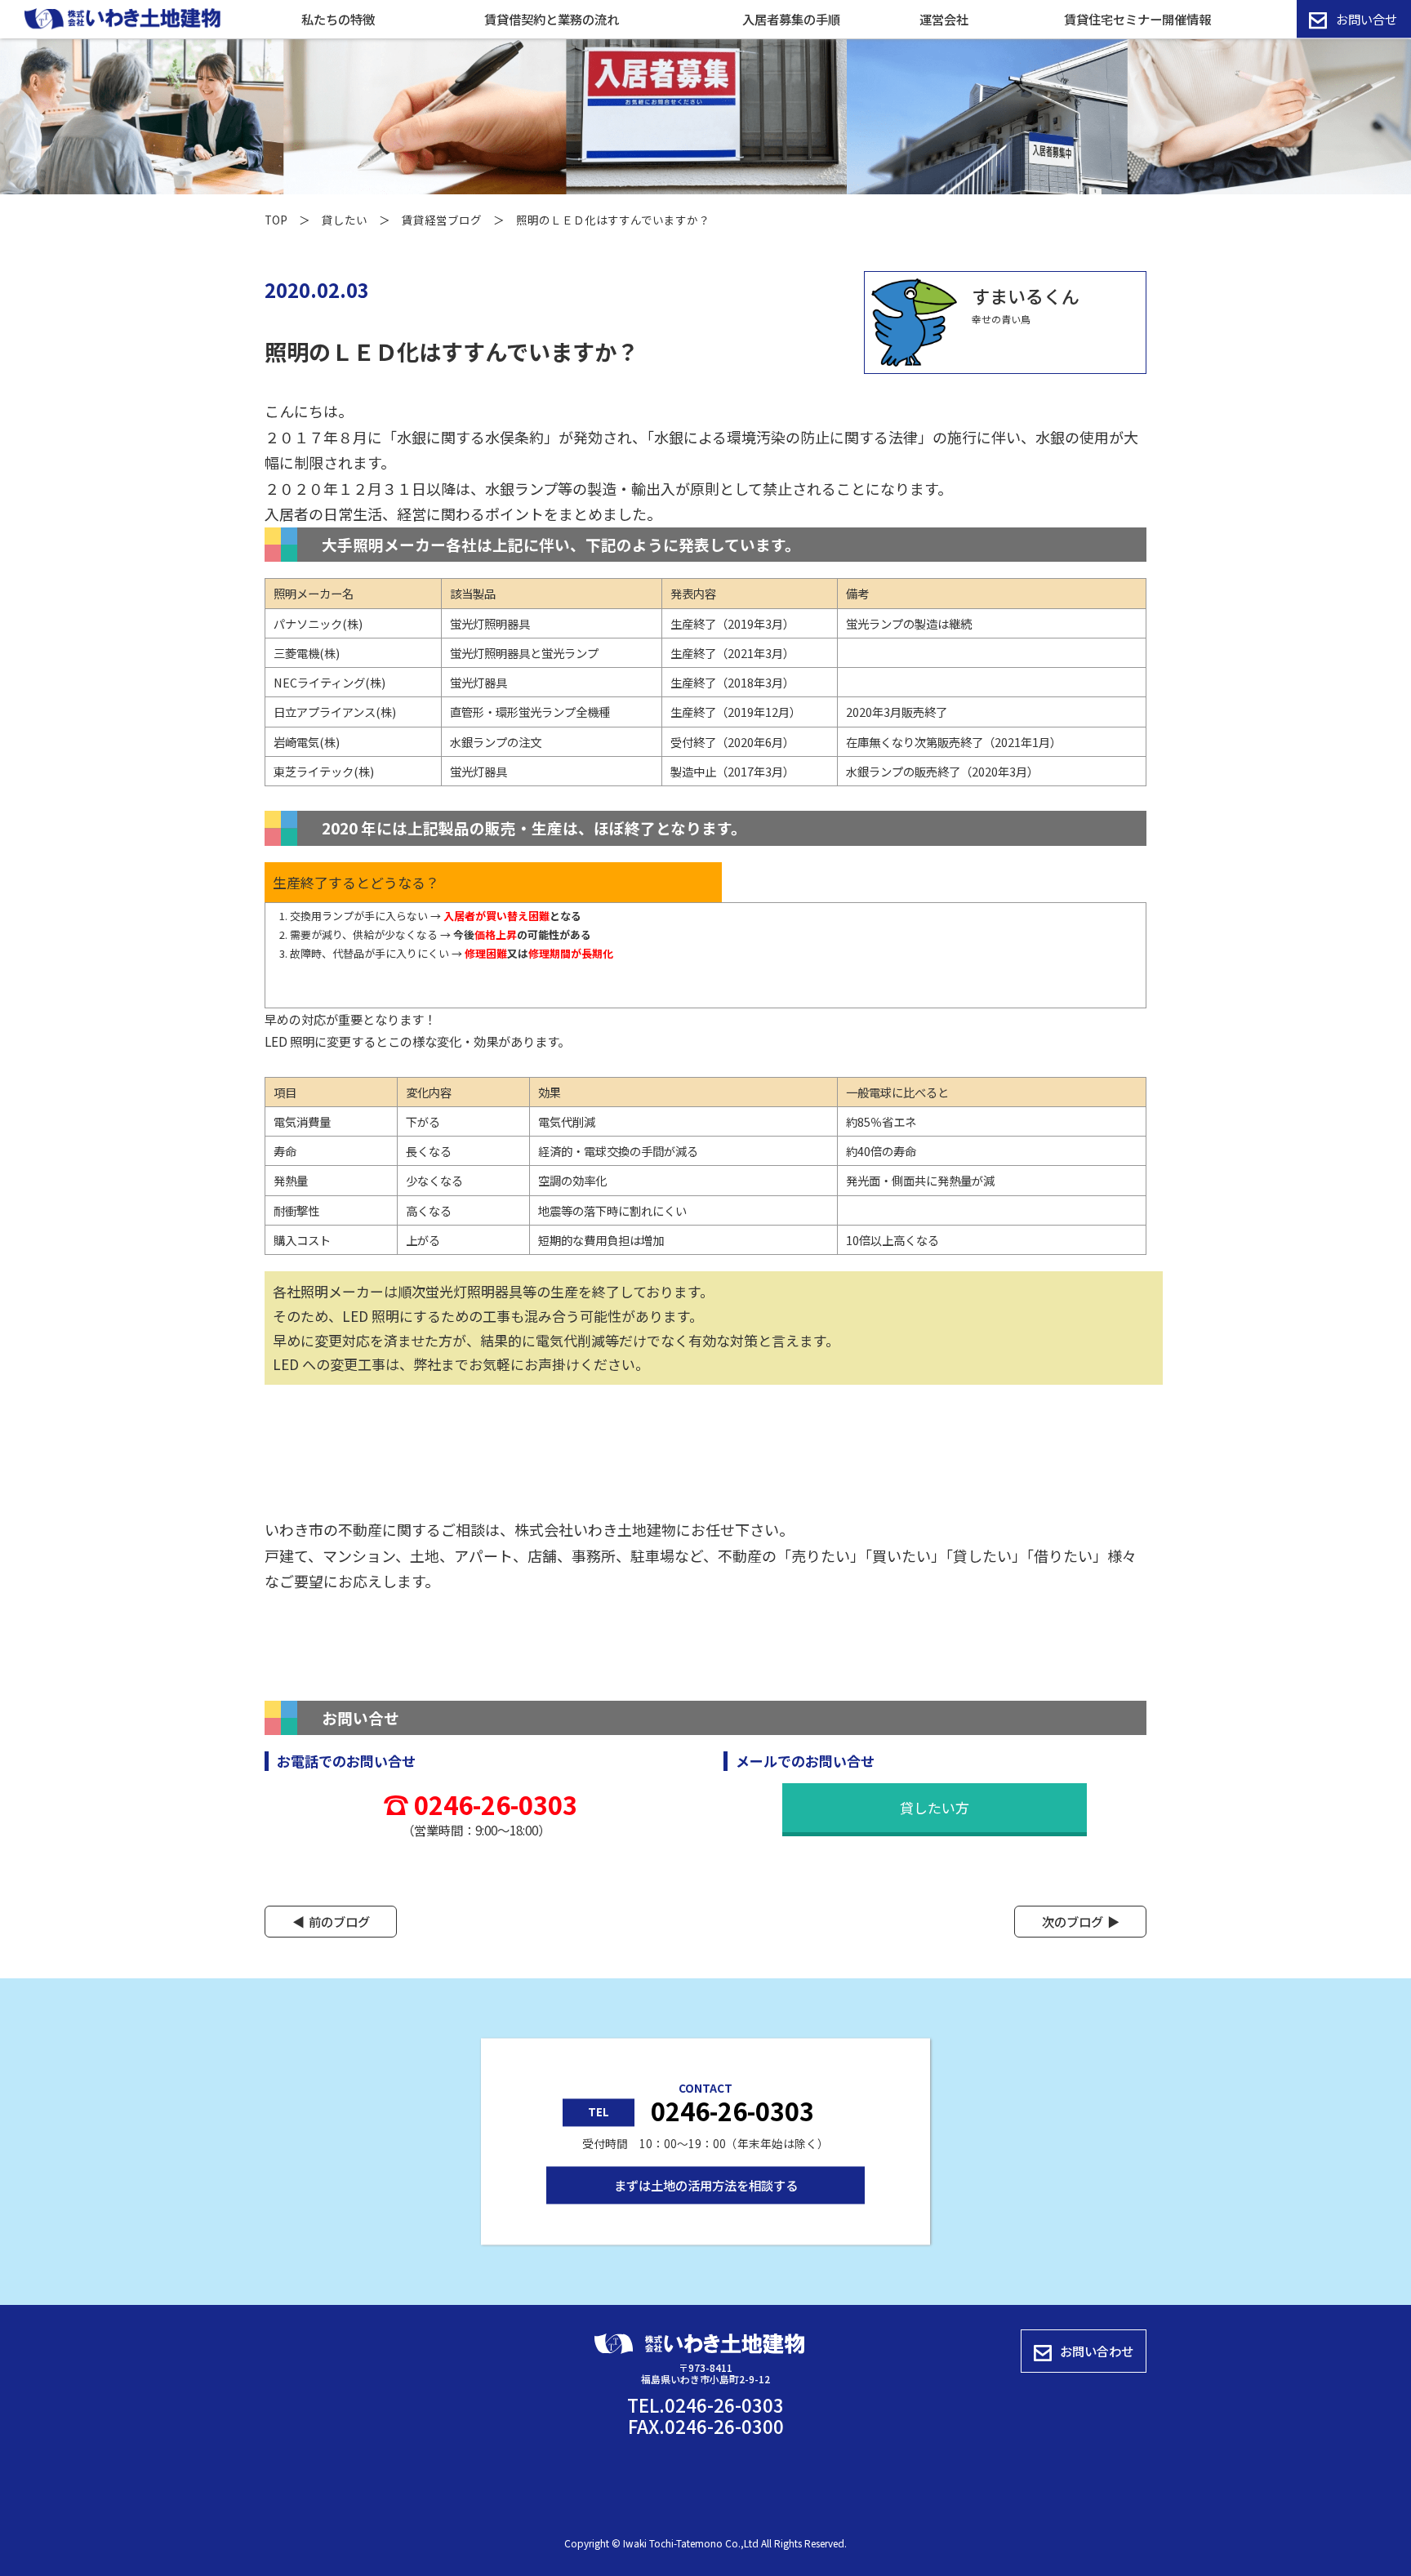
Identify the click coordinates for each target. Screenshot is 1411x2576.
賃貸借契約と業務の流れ (552, 19)
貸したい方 (935, 1807)
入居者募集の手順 (791, 19)
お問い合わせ (1097, 2351)
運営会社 (944, 19)
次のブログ (1073, 1921)
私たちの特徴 (338, 19)
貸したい (345, 220)
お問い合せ (1366, 19)
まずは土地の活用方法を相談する (706, 2185)
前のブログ (339, 1921)
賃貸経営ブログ (442, 220)
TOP (276, 220)
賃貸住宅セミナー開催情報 (1137, 19)
